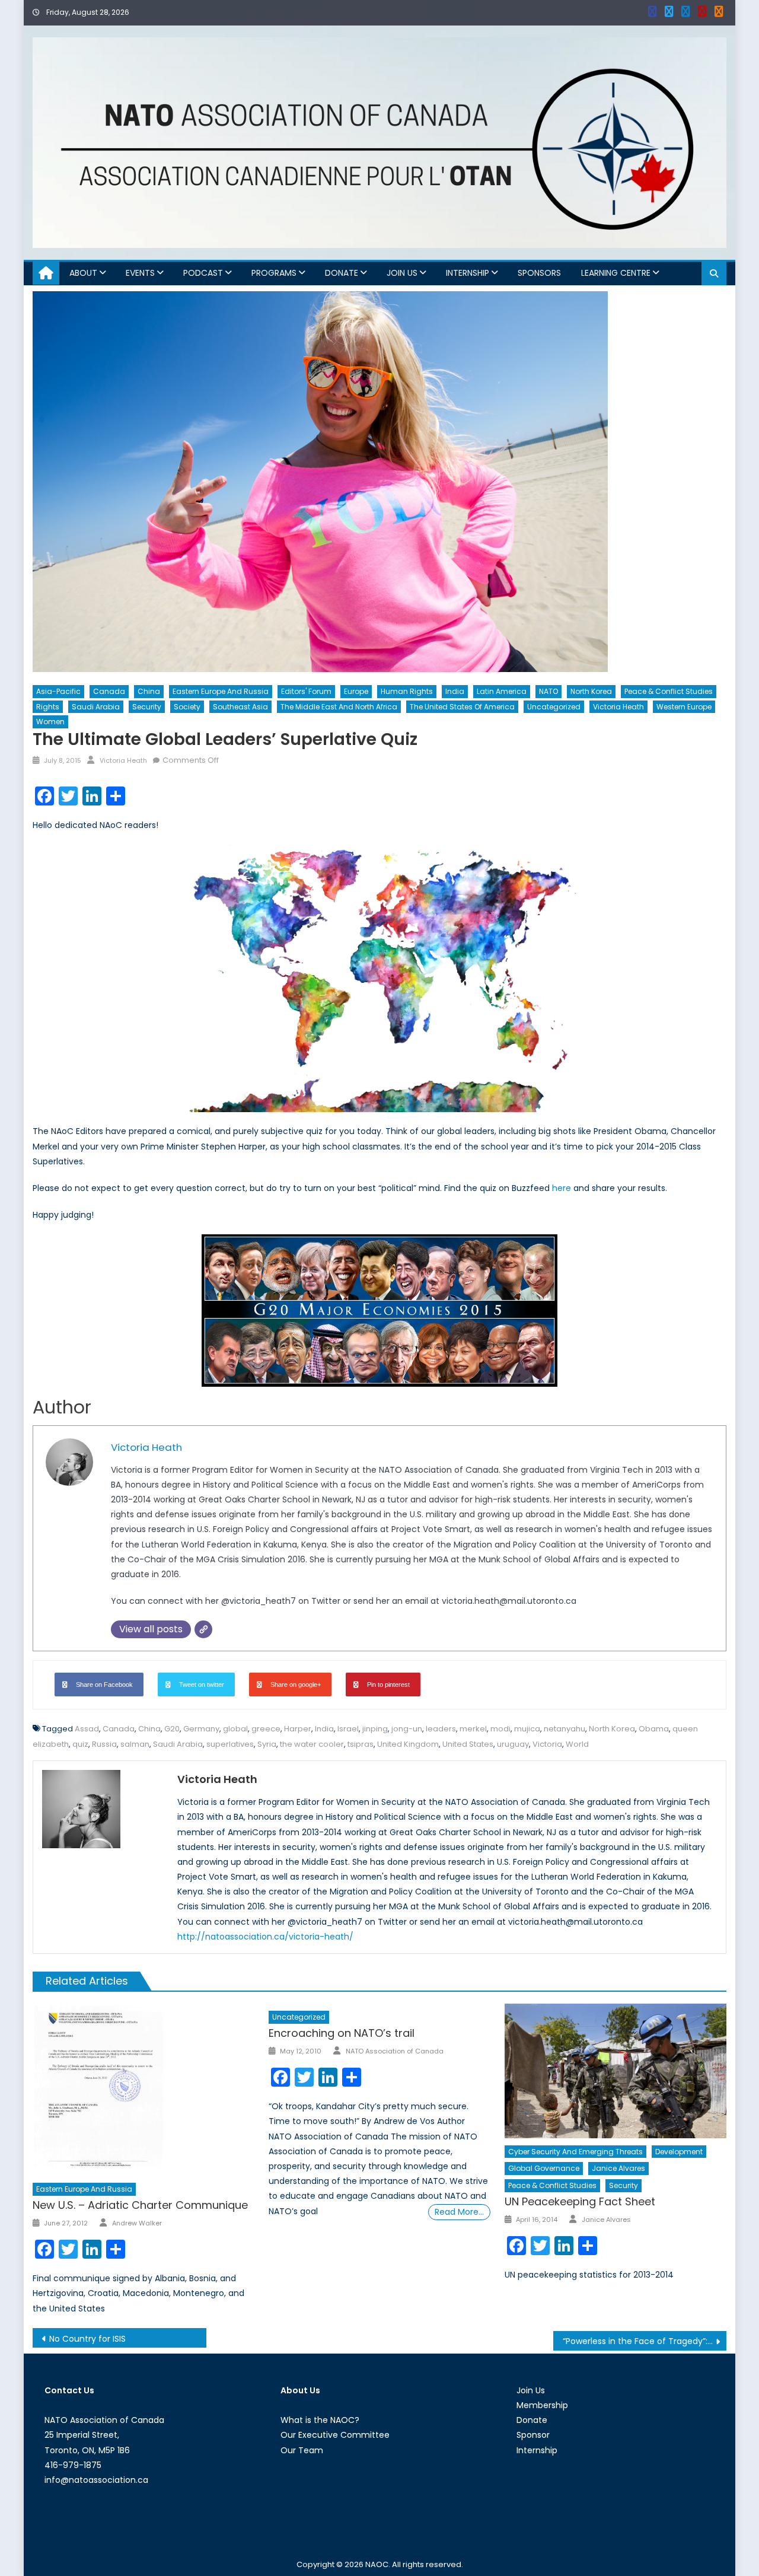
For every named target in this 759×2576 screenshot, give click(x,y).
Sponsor (533, 2435)
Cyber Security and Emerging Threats (575, 2152)
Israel (348, 1729)
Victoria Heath (618, 707)
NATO (548, 691)
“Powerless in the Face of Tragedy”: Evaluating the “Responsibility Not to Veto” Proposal (645, 2341)
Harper (298, 1729)
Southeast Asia (240, 707)
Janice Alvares (618, 2168)
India (455, 691)
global (235, 1729)
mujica (527, 1729)
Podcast (203, 273)
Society (187, 707)
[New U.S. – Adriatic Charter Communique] (143, 2090)
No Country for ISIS (87, 2339)
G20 (172, 1729)
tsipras (361, 1744)
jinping (375, 1729)
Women (50, 722)
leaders (441, 1729)
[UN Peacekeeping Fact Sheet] (616, 2071)
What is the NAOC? (320, 2420)
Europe (356, 691)
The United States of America (462, 707)
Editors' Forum (306, 691)
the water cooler (312, 1744)
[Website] (203, 1629)
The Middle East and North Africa (339, 707)
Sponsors (539, 273)
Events (140, 273)
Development (679, 2152)
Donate (342, 273)
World (577, 1744)
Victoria (547, 1744)
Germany (201, 1729)
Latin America (502, 691)
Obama (654, 1729)
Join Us (402, 273)
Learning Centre (616, 273)
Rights (48, 707)
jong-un (407, 1729)
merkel (473, 1729)
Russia (104, 1744)
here (562, 1188)
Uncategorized (554, 707)
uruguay (513, 1744)
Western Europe (684, 707)
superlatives (230, 1744)
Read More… (459, 2212)
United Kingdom (408, 1744)
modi (500, 1729)
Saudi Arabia (96, 707)
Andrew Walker (137, 2223)
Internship (468, 273)
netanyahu (565, 1729)
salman (135, 1744)
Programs (274, 273)
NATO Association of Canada (395, 2051)
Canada (109, 691)
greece (266, 1729)
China (149, 691)
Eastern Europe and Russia (221, 691)
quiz (80, 1744)
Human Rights (407, 691)
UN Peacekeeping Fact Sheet (580, 2201)
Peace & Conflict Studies (669, 691)
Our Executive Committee (335, 2435)
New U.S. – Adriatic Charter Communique (140, 2205)
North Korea (591, 691)
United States (468, 1744)
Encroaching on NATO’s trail (342, 2033)
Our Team (302, 2450)
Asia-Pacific (58, 691)
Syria (267, 1744)
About (83, 273)
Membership (542, 2405)
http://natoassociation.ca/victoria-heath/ (265, 1937)
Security (147, 707)
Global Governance (544, 2168)
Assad (87, 1729)
